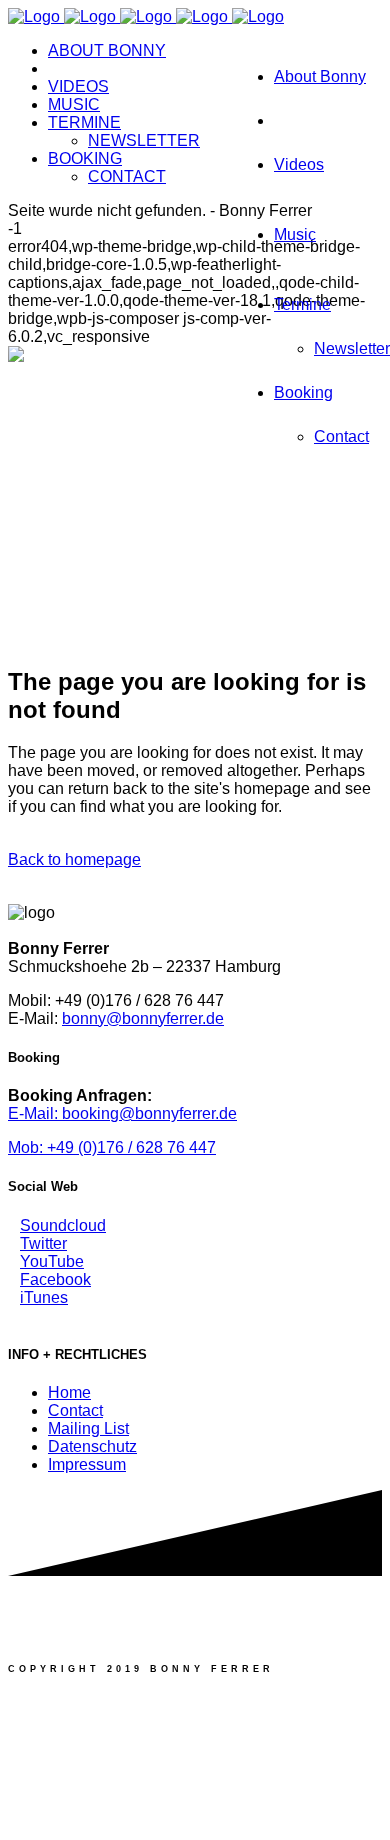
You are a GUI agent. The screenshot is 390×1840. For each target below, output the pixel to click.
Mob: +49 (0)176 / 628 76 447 (112, 1147)
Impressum (87, 1464)
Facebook (55, 1279)
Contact (75, 1410)
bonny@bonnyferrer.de (143, 1018)
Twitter (43, 1243)
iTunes (44, 1297)
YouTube (52, 1261)
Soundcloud (63, 1225)
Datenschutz (92, 1446)
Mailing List (88, 1428)
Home (69, 1392)
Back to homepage (74, 859)
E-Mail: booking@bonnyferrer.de (122, 1113)
